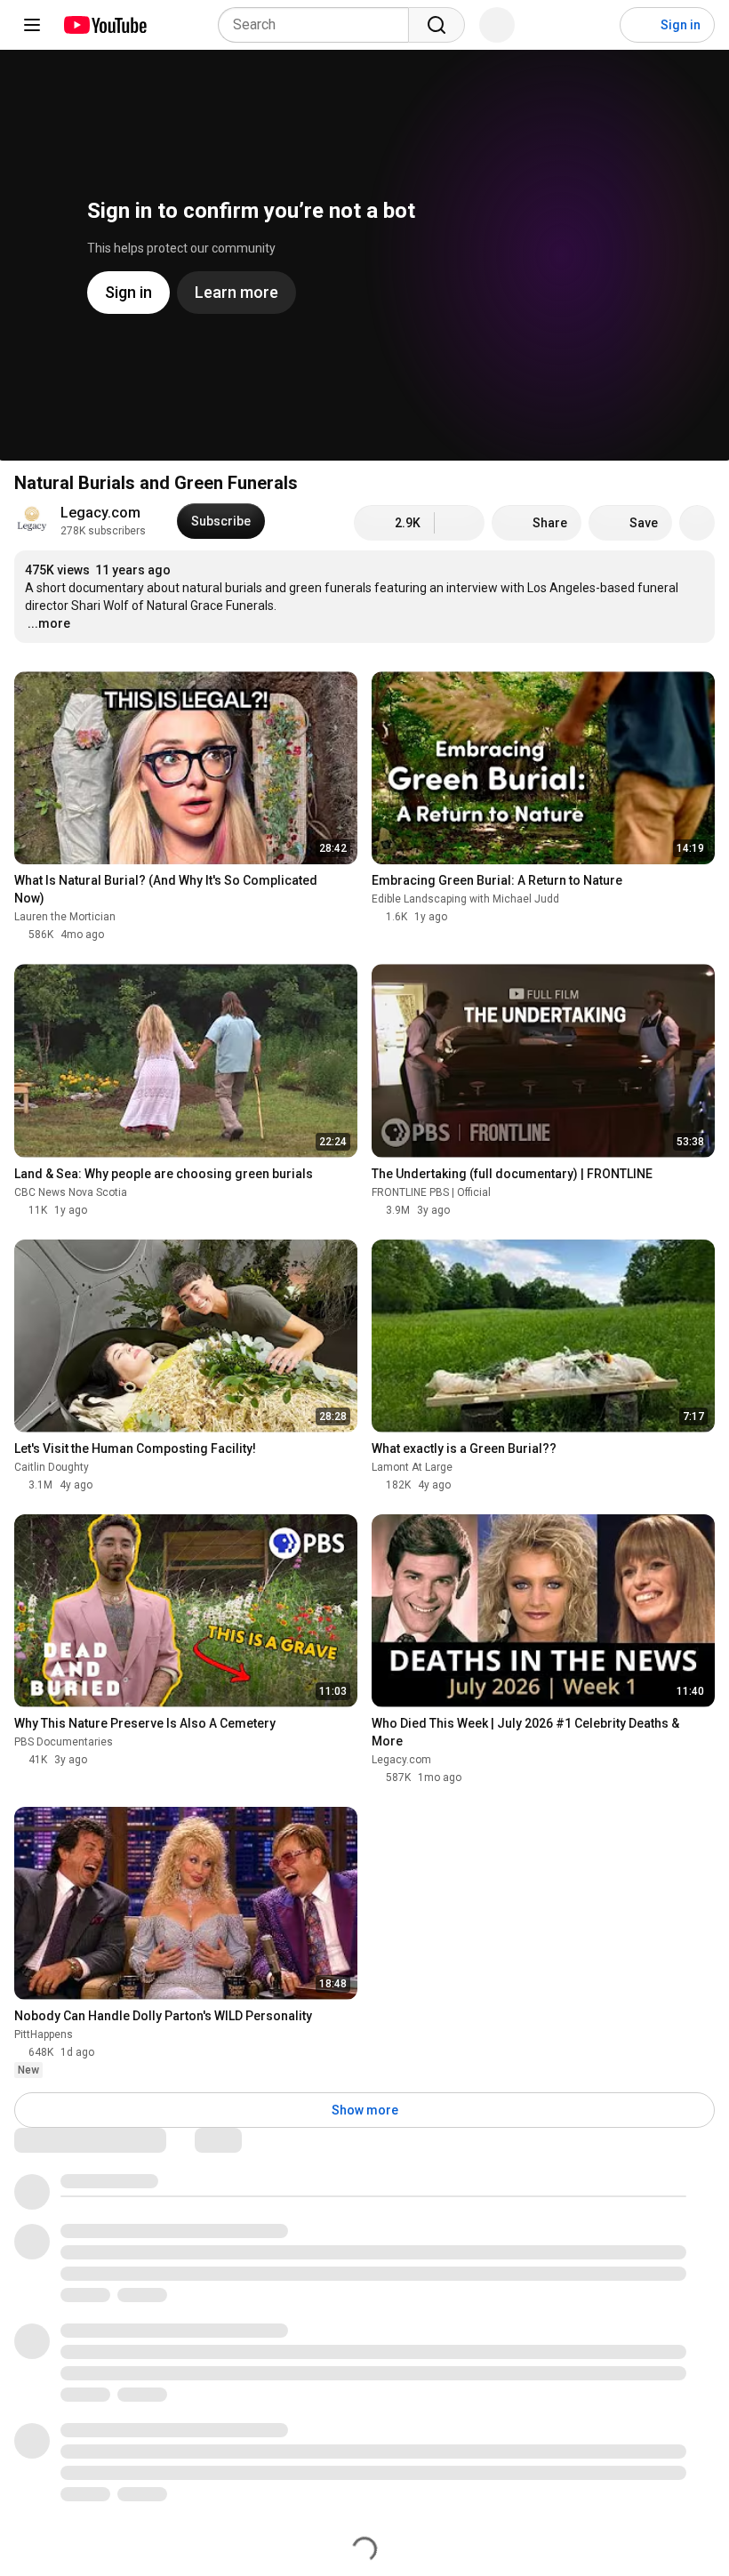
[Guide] (32, 25)
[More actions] (697, 523)
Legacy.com (100, 513)
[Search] (437, 25)
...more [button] (49, 623)
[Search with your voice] (497, 25)
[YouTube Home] (104, 25)
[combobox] (319, 25)
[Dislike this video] (460, 523)
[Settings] (595, 25)
